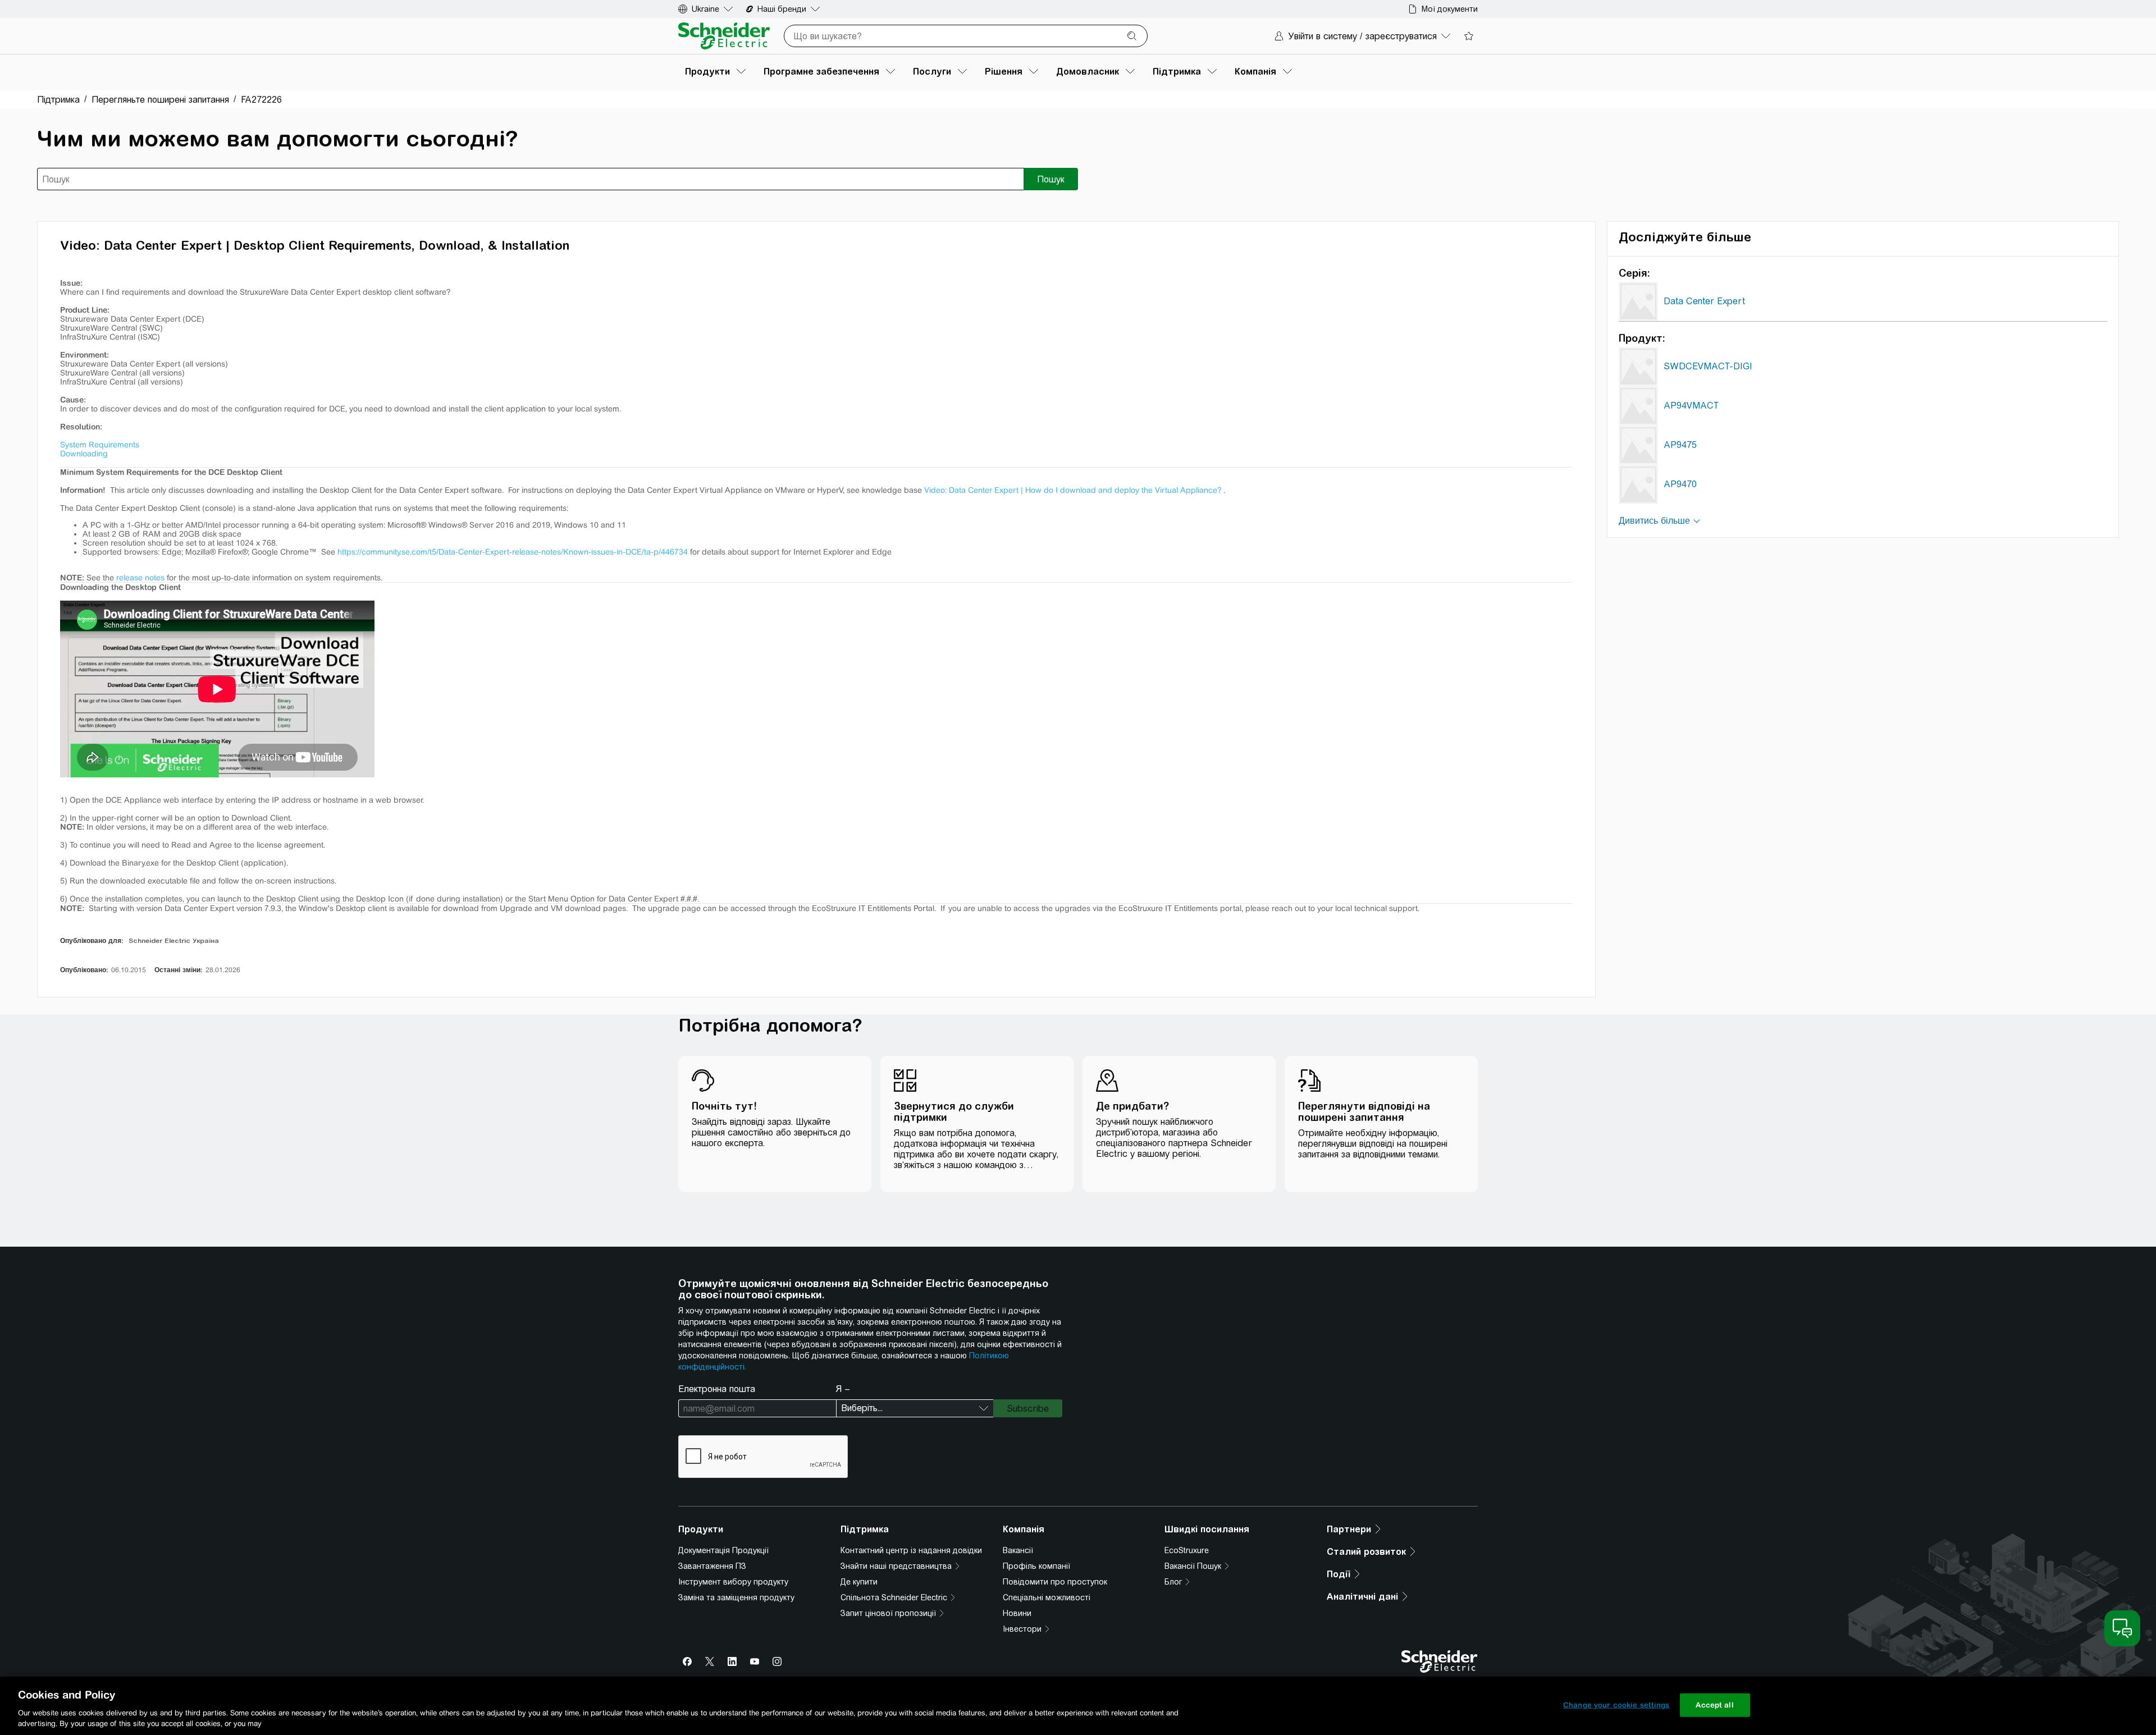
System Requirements (100, 445)
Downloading (84, 454)
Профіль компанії (1036, 1566)
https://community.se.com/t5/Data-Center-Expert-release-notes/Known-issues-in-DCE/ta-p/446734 (513, 552)
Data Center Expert (1704, 301)
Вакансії (1018, 1550)
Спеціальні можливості (1047, 1597)
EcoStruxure (1187, 1550)
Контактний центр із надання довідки (911, 1550)
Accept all (1714, 1705)
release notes (140, 578)
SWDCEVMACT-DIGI (1708, 366)
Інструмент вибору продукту (733, 1582)
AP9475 (1680, 445)
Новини (1017, 1613)
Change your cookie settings (1616, 1705)
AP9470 (1680, 484)
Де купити (859, 1582)
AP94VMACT (1691, 406)
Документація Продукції (723, 1550)
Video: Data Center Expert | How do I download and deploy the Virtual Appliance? (1073, 490)
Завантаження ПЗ (712, 1566)
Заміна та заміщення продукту (736, 1597)
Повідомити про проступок (1055, 1582)
